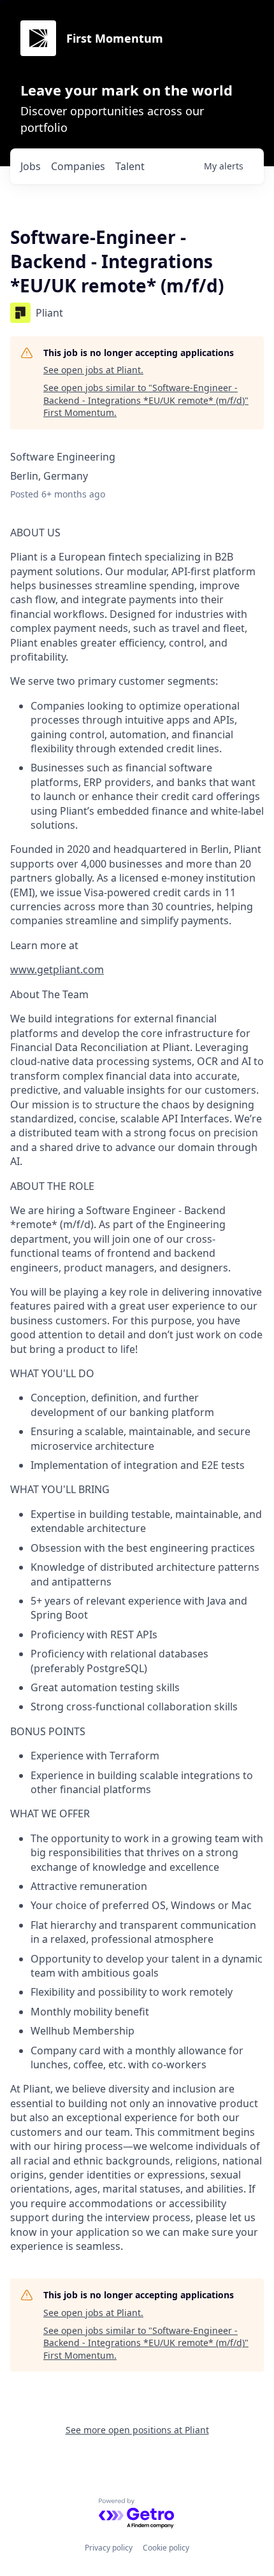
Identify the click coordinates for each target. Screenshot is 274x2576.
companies (78, 166)
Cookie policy (166, 2548)
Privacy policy (109, 2548)
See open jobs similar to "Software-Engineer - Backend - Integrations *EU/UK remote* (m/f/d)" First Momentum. (146, 400)
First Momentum (115, 38)
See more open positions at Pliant (137, 2430)
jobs (31, 166)
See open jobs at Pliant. (93, 370)
